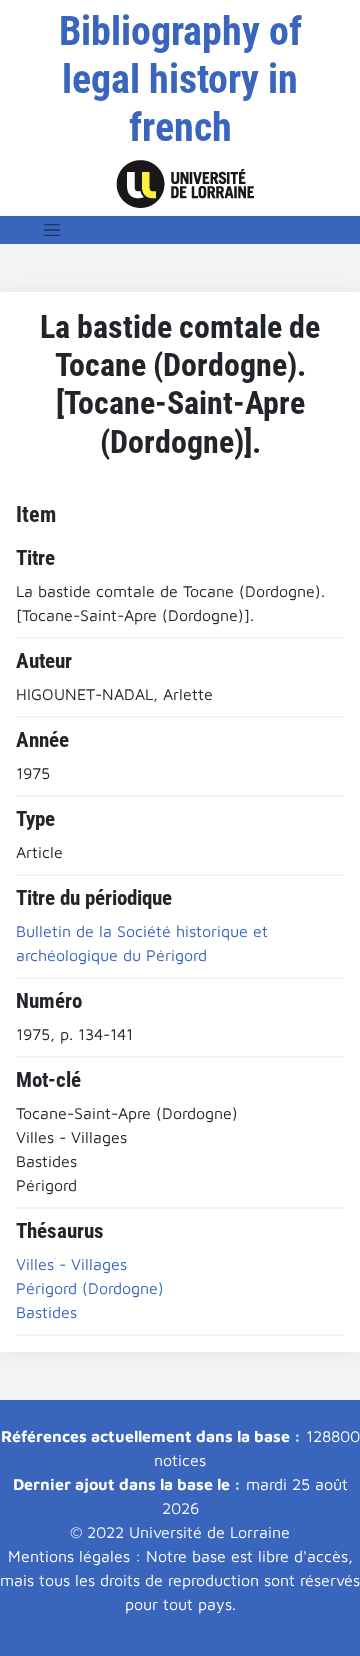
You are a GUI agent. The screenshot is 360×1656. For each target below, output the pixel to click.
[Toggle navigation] (52, 230)
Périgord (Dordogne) (90, 1288)
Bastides (46, 1312)
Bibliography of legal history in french (180, 79)
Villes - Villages (71, 1264)
